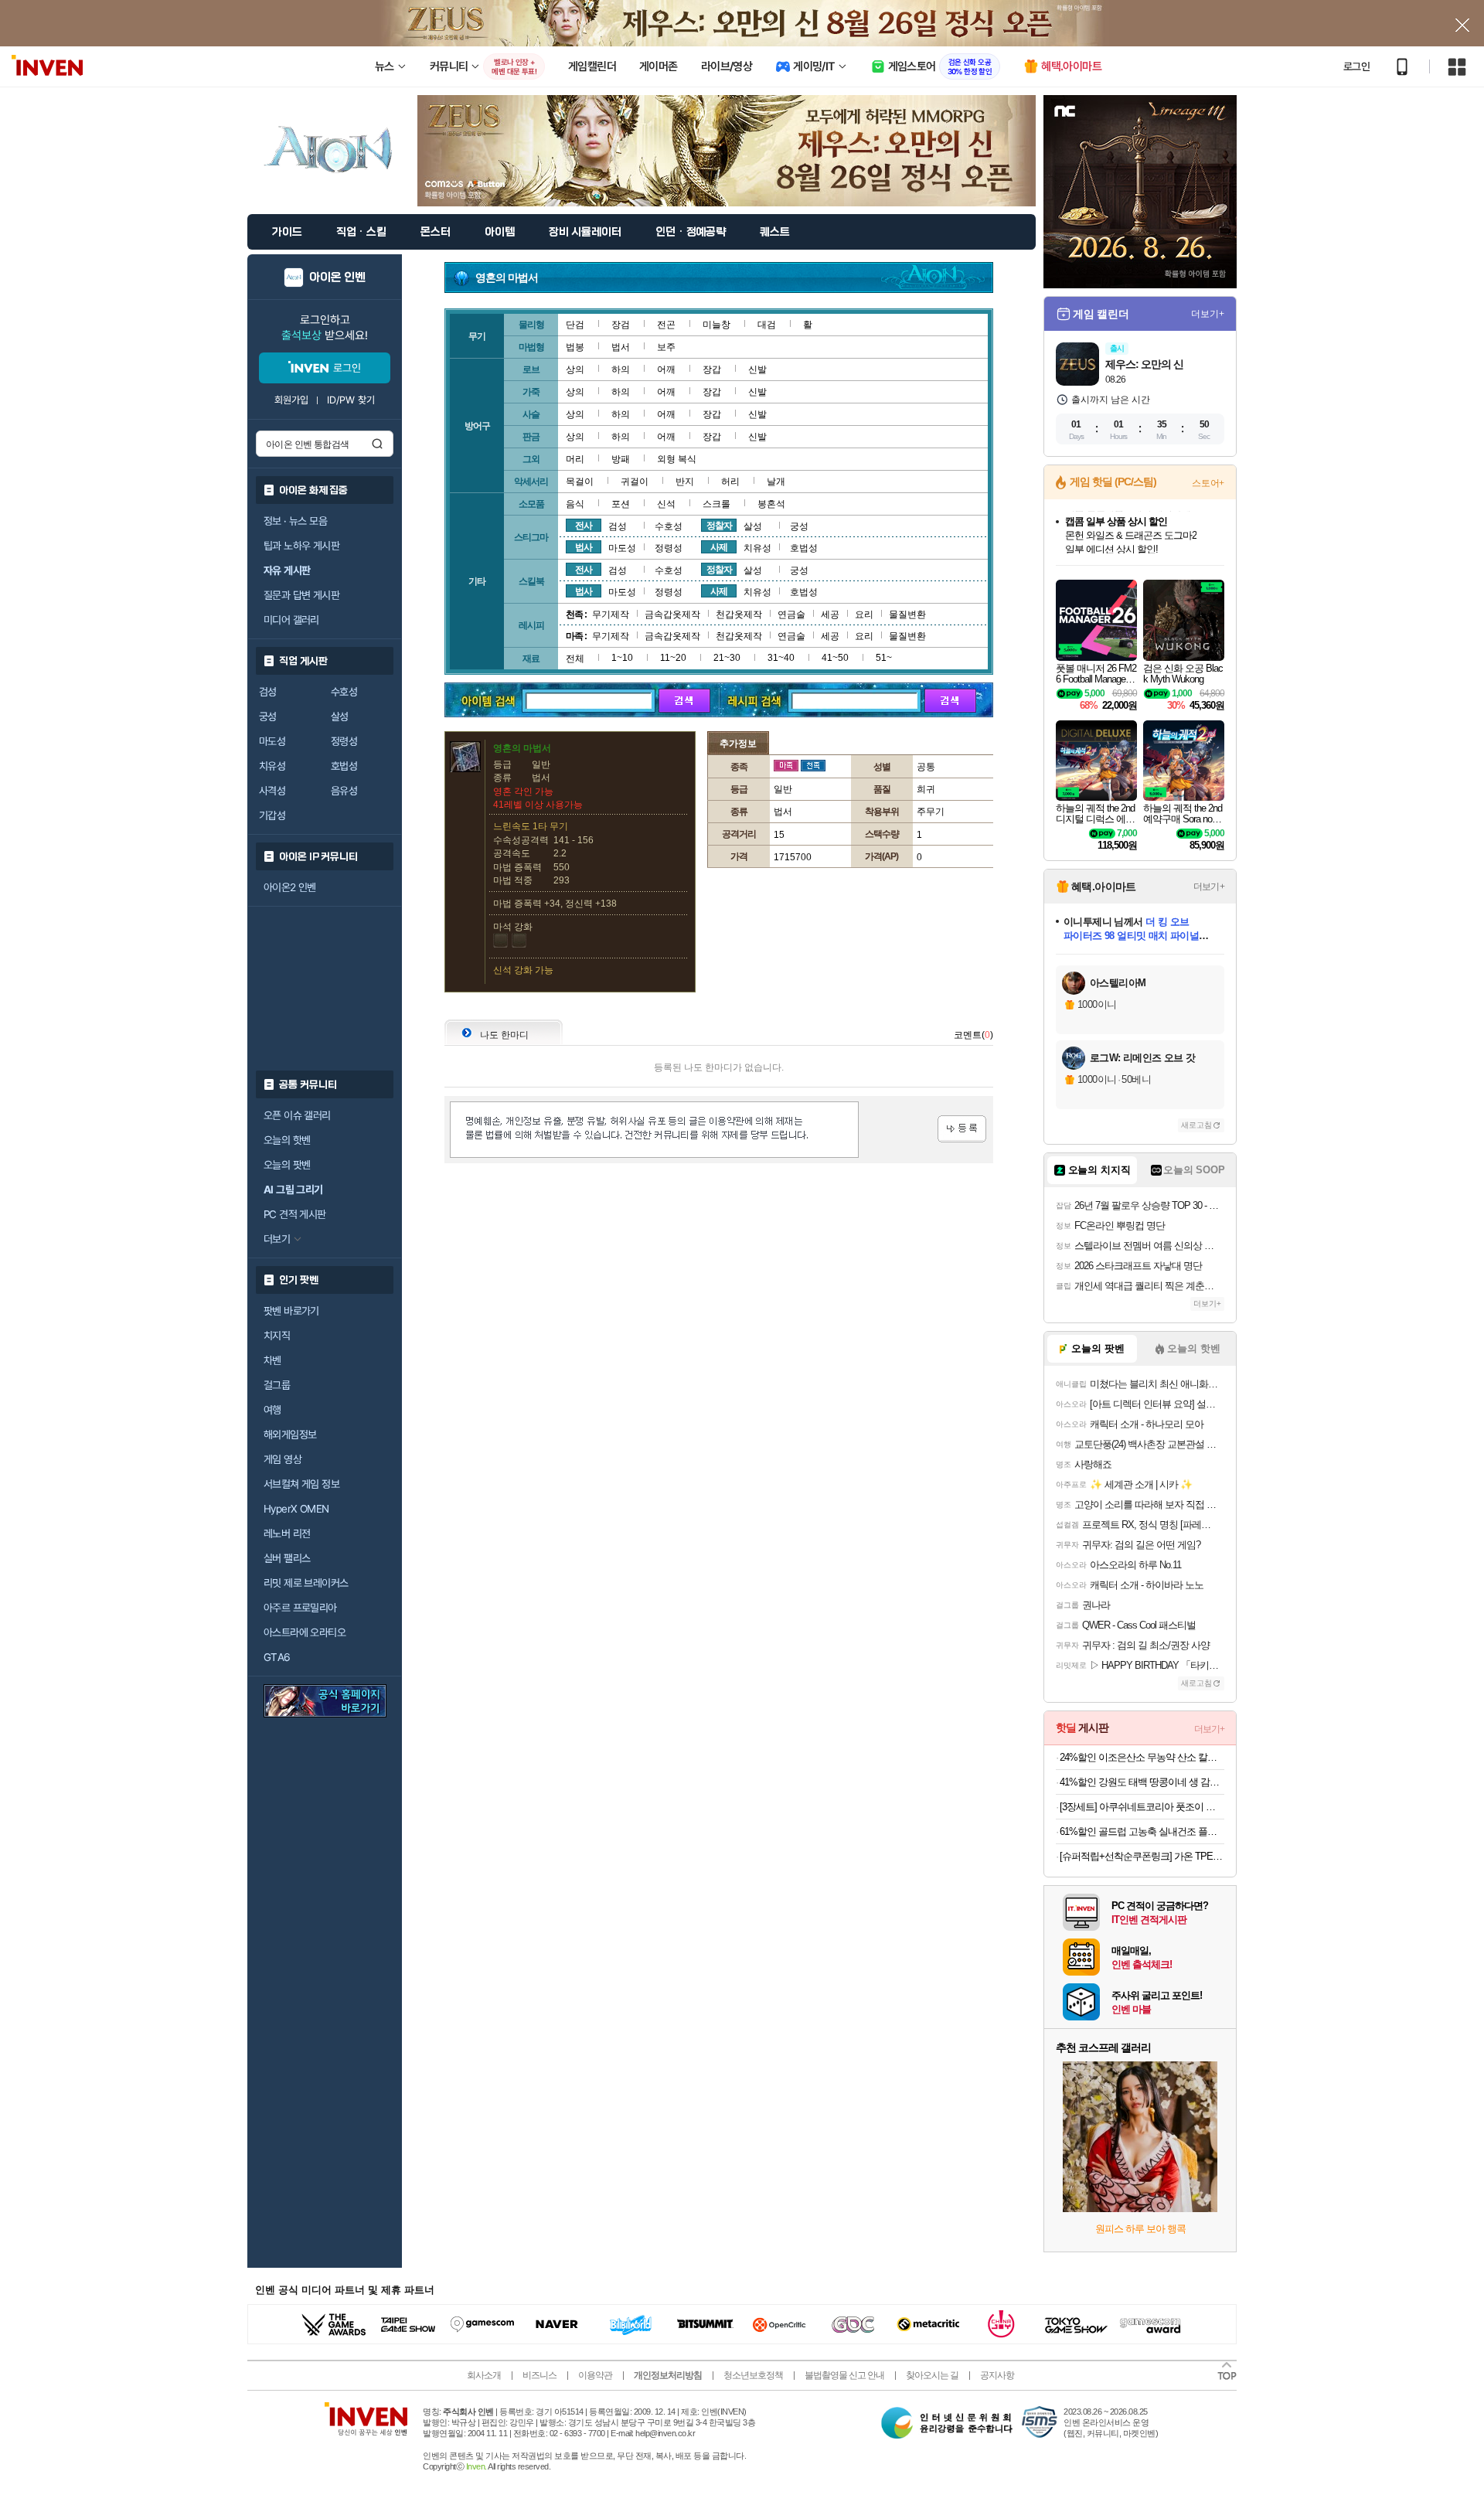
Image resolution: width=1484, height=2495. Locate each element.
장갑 (712, 369)
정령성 (344, 741)
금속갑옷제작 (672, 614)
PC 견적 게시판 (295, 1214)
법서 (621, 347)
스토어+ (1208, 483)
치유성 (272, 766)
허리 (730, 482)
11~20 (673, 658)
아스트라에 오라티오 (305, 1632)
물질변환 (907, 614)
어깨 (666, 369)
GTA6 (277, 1657)
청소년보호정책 (753, 2375)
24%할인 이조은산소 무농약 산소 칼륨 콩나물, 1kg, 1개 (1142, 1757)
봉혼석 (771, 504)
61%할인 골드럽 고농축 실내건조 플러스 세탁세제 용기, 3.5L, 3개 (1142, 1831)
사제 (719, 547)
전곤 (666, 325)
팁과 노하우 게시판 (301, 546)
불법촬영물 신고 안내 (844, 2375)
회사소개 (484, 2375)
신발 (757, 369)
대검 (767, 325)
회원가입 (291, 400)
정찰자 (719, 526)
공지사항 (997, 2375)
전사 (584, 526)
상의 (575, 369)
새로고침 (1196, 1125)
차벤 (272, 1360)
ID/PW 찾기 (351, 400)
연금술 (791, 614)
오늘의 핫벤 (287, 1140)
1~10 (622, 658)
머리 (575, 459)
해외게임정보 (290, 1435)
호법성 (344, 766)
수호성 (344, 692)
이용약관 (595, 2375)
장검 (621, 325)
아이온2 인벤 (290, 887)
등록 (962, 1129)
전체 (575, 659)
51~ (884, 658)
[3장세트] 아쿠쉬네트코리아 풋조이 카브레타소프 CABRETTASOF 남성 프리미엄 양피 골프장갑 (1142, 1807)
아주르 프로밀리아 (300, 1608)
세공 (830, 614)
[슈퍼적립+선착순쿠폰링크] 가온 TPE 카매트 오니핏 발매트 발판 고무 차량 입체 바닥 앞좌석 (1142, 1856)
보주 (666, 347)
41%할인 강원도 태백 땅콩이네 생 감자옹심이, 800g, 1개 (1142, 1782)
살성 (340, 717)
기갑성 (272, 815)
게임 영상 (283, 1459)
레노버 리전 (287, 1533)
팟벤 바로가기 (291, 1311)
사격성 (272, 791)
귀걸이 (635, 482)
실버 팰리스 (287, 1558)
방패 (621, 459)
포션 (621, 504)
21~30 (727, 658)
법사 (584, 547)
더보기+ (1208, 314)
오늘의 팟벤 (287, 1165)
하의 (621, 369)
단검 (575, 325)
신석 (666, 504)
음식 (575, 504)
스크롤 (716, 504)
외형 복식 (677, 459)
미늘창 (716, 325)
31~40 (781, 658)
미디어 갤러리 (291, 620)
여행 (272, 1410)
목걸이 (580, 482)
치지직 (277, 1336)
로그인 (1356, 66)
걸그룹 (277, 1385)
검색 (377, 444)
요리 (864, 614)
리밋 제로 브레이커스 (306, 1583)
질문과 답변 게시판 (301, 595)
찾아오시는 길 (932, 2375)
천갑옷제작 (739, 614)
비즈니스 (539, 2375)
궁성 (268, 717)
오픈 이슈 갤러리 (297, 1115)
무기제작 (611, 614)
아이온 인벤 (337, 277)
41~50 (835, 658)
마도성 (272, 741)
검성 (268, 692)
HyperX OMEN (296, 1509)
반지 (685, 482)
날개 (776, 482)
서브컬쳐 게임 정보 (301, 1484)
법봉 (575, 347)
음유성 (344, 791)
